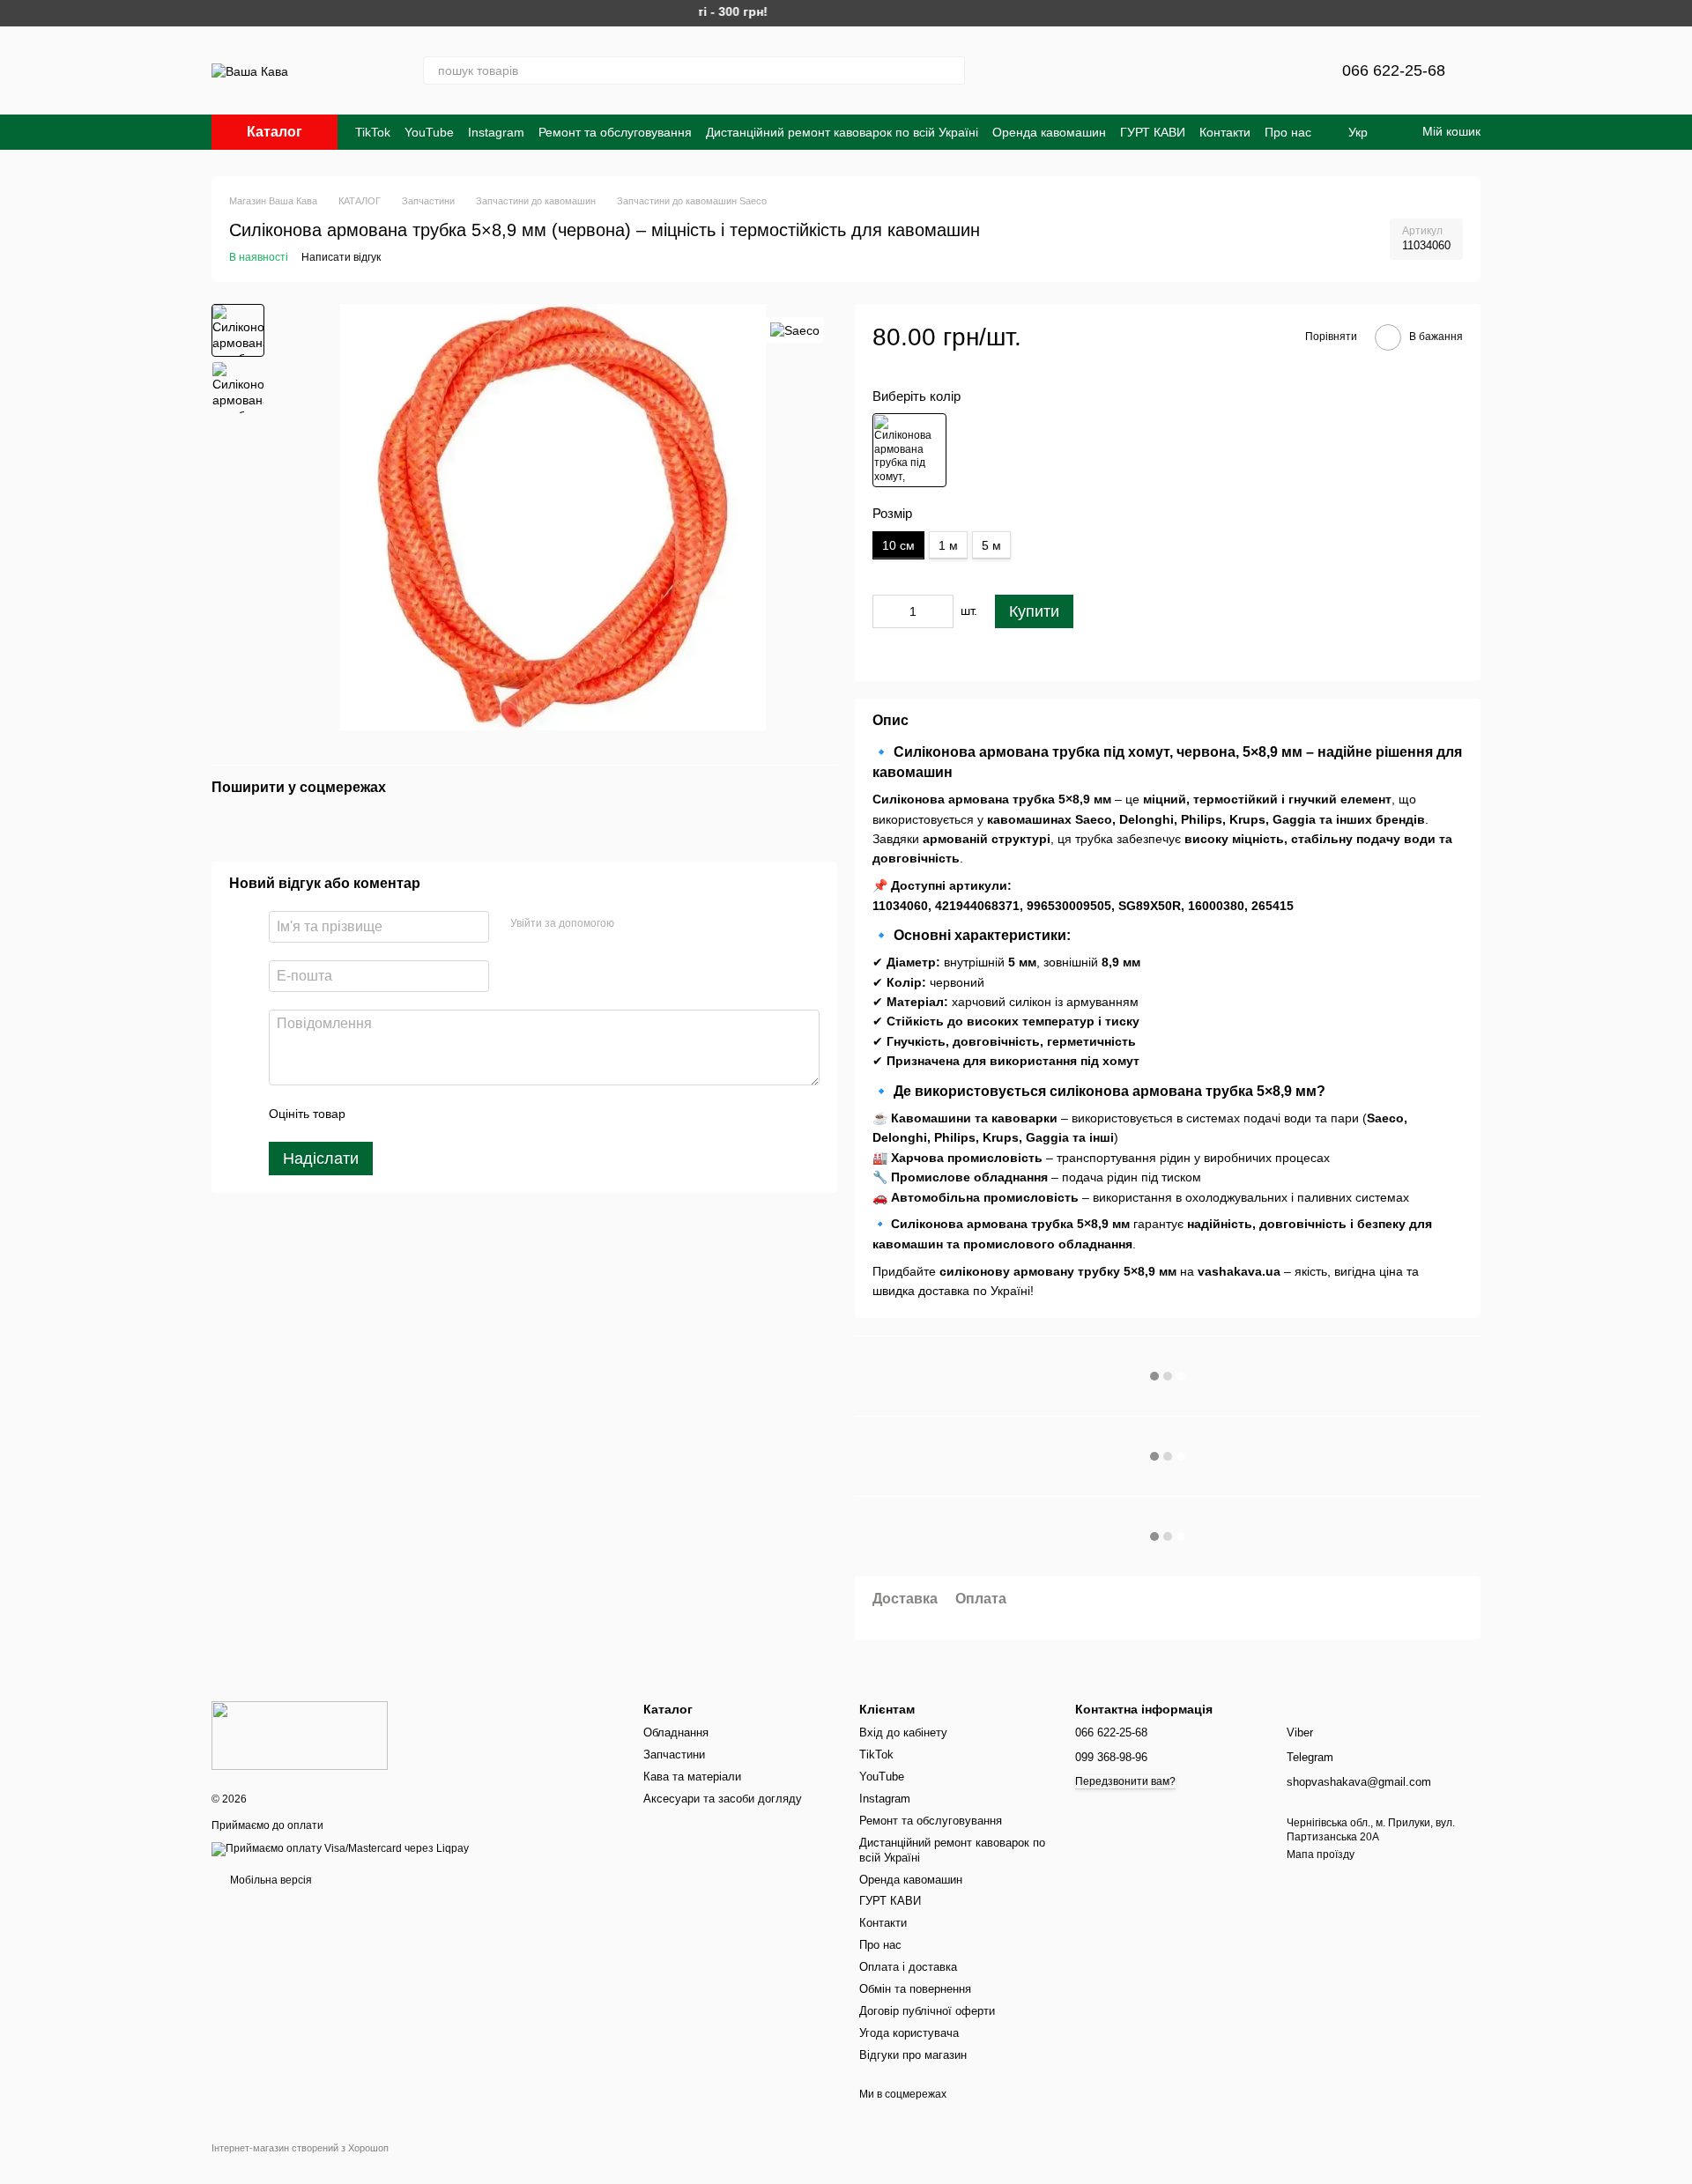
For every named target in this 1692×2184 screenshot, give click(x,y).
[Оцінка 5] (487, 1114)
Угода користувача (909, 2033)
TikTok (373, 132)
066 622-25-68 (1394, 70)
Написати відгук (341, 257)
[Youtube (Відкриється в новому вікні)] (1145, 70)
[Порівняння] (1240, 70)
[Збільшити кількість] (940, 611)
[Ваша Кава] (300, 1735)
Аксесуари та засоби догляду (723, 1799)
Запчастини (674, 1755)
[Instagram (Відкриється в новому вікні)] (1018, 70)
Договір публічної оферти (927, 2011)
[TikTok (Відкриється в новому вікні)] (1102, 70)
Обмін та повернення (915, 1989)
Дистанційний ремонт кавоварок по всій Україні (842, 132)
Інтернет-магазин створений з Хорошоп (300, 2148)
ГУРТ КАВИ (1153, 132)
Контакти (1225, 132)
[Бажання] (1286, 70)
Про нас (1288, 132)
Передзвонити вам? (1125, 1781)
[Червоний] (909, 450)
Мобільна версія (270, 1880)
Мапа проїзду (1321, 1855)
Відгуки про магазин (913, 2055)
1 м (948, 545)
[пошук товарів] (951, 70)
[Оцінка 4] (459, 1114)
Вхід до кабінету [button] (903, 1732)
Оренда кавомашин (1049, 132)
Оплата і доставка (908, 1967)
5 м (991, 545)
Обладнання (676, 1732)
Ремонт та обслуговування (615, 132)
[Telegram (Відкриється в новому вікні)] (1060, 70)
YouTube (429, 132)
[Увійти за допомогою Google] (662, 925)
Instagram (496, 132)
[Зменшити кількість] (886, 611)
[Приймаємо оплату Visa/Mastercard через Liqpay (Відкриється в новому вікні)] (340, 1848)
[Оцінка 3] (431, 1114)
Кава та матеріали (692, 1777)
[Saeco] (795, 330)
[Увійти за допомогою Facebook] (634, 925)
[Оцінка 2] (403, 1114)
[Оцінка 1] (375, 1114)
